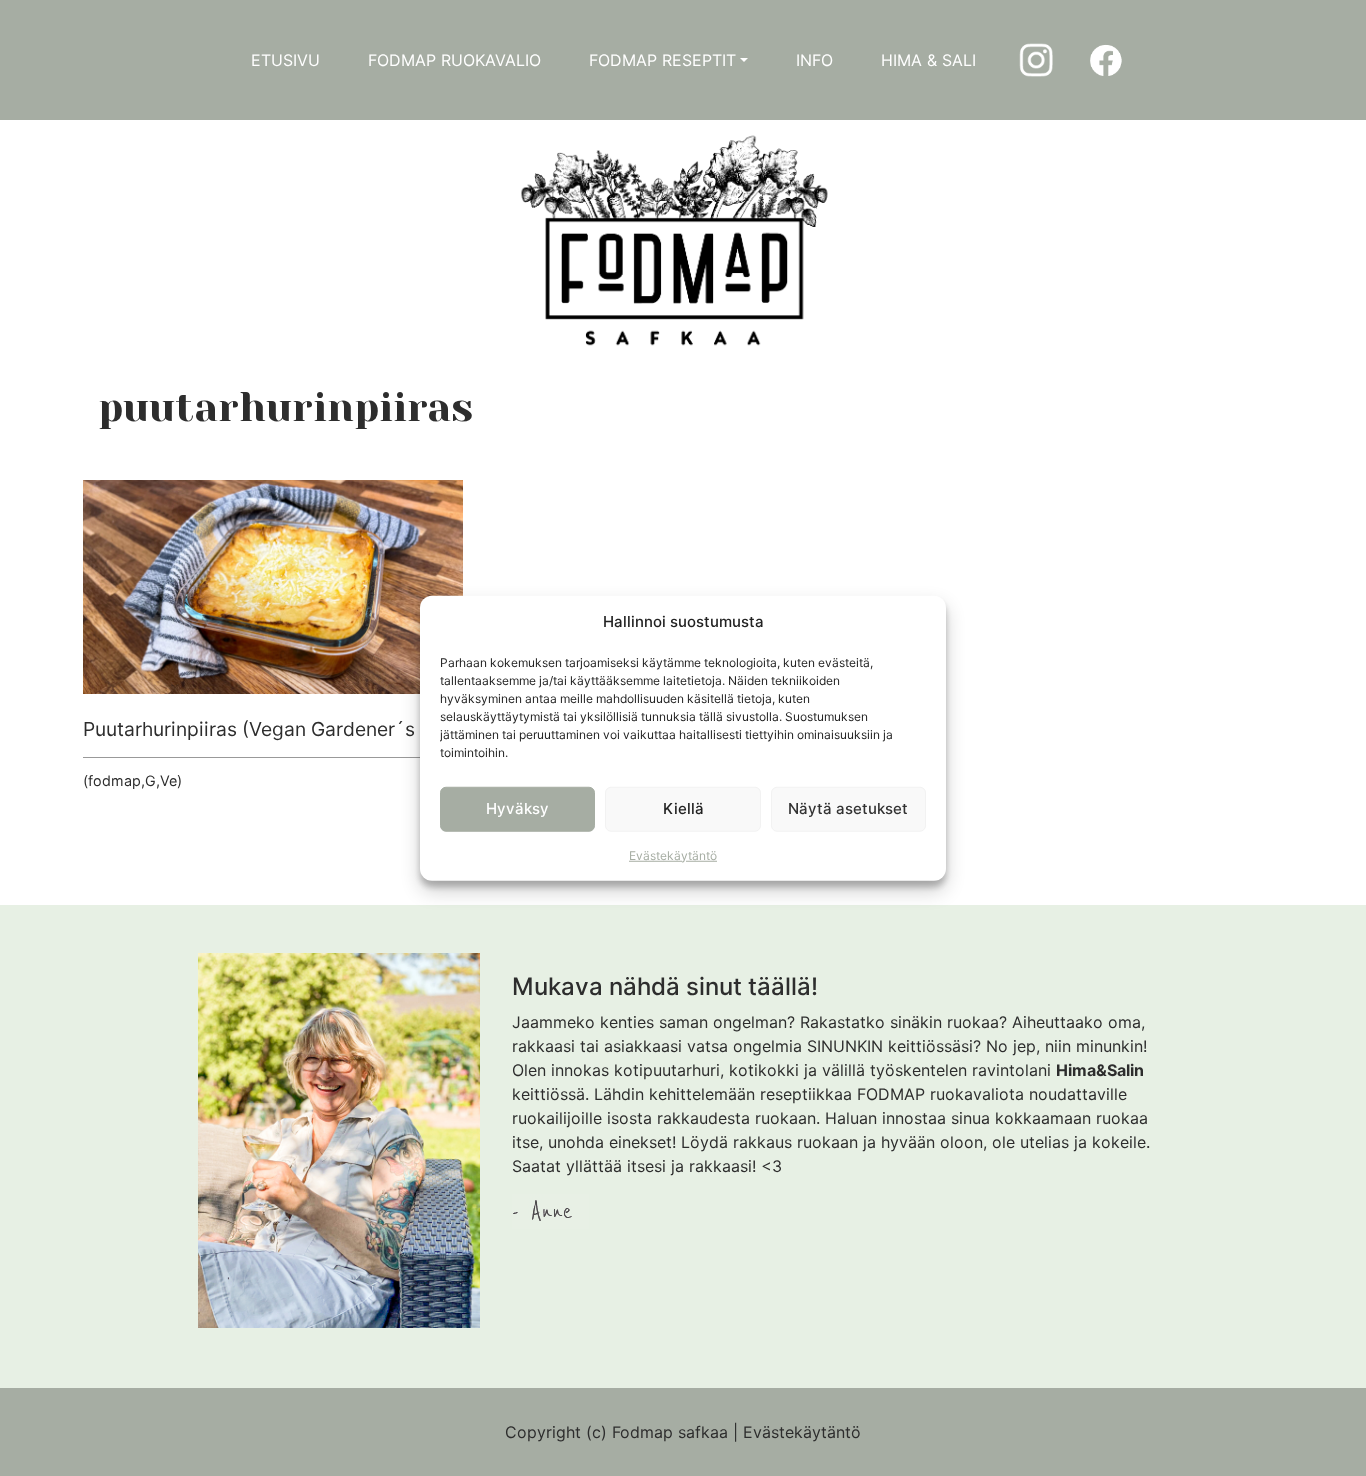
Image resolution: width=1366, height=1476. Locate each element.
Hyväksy (517, 808)
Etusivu (285, 60)
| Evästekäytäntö (797, 1432)
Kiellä (683, 808)
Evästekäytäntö (673, 854)
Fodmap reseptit (662, 60)
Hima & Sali (928, 60)
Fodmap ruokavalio (454, 60)
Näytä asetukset (848, 808)
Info (814, 60)
